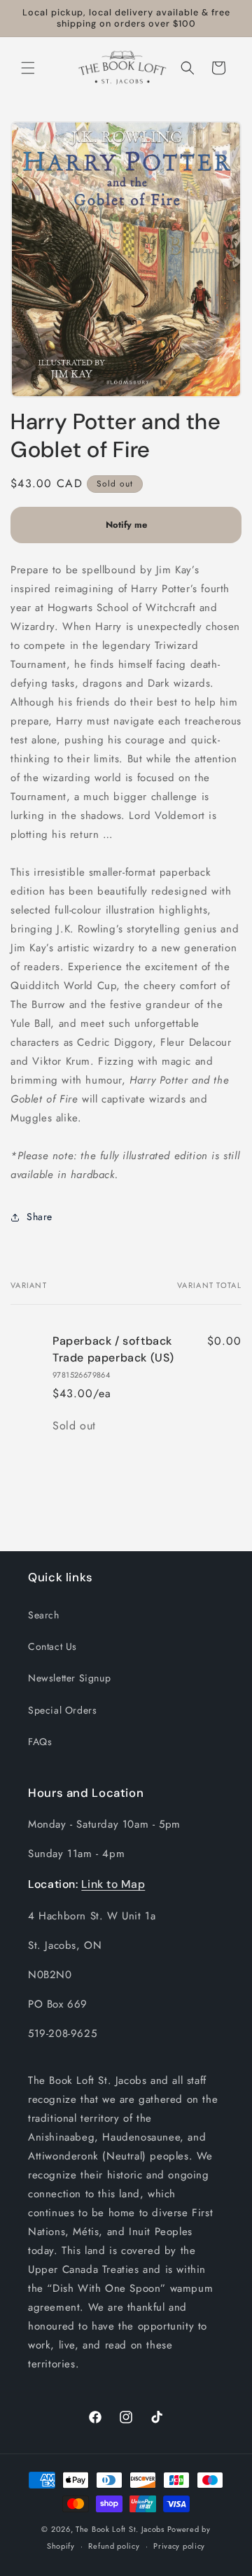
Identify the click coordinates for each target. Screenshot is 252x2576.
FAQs (40, 1742)
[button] (28, 68)
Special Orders (62, 1710)
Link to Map (113, 1884)
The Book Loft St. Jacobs (120, 2529)
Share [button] (40, 1217)
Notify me (126, 525)
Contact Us (52, 1646)
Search (44, 1615)
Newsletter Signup (69, 1678)
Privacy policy (179, 2546)
